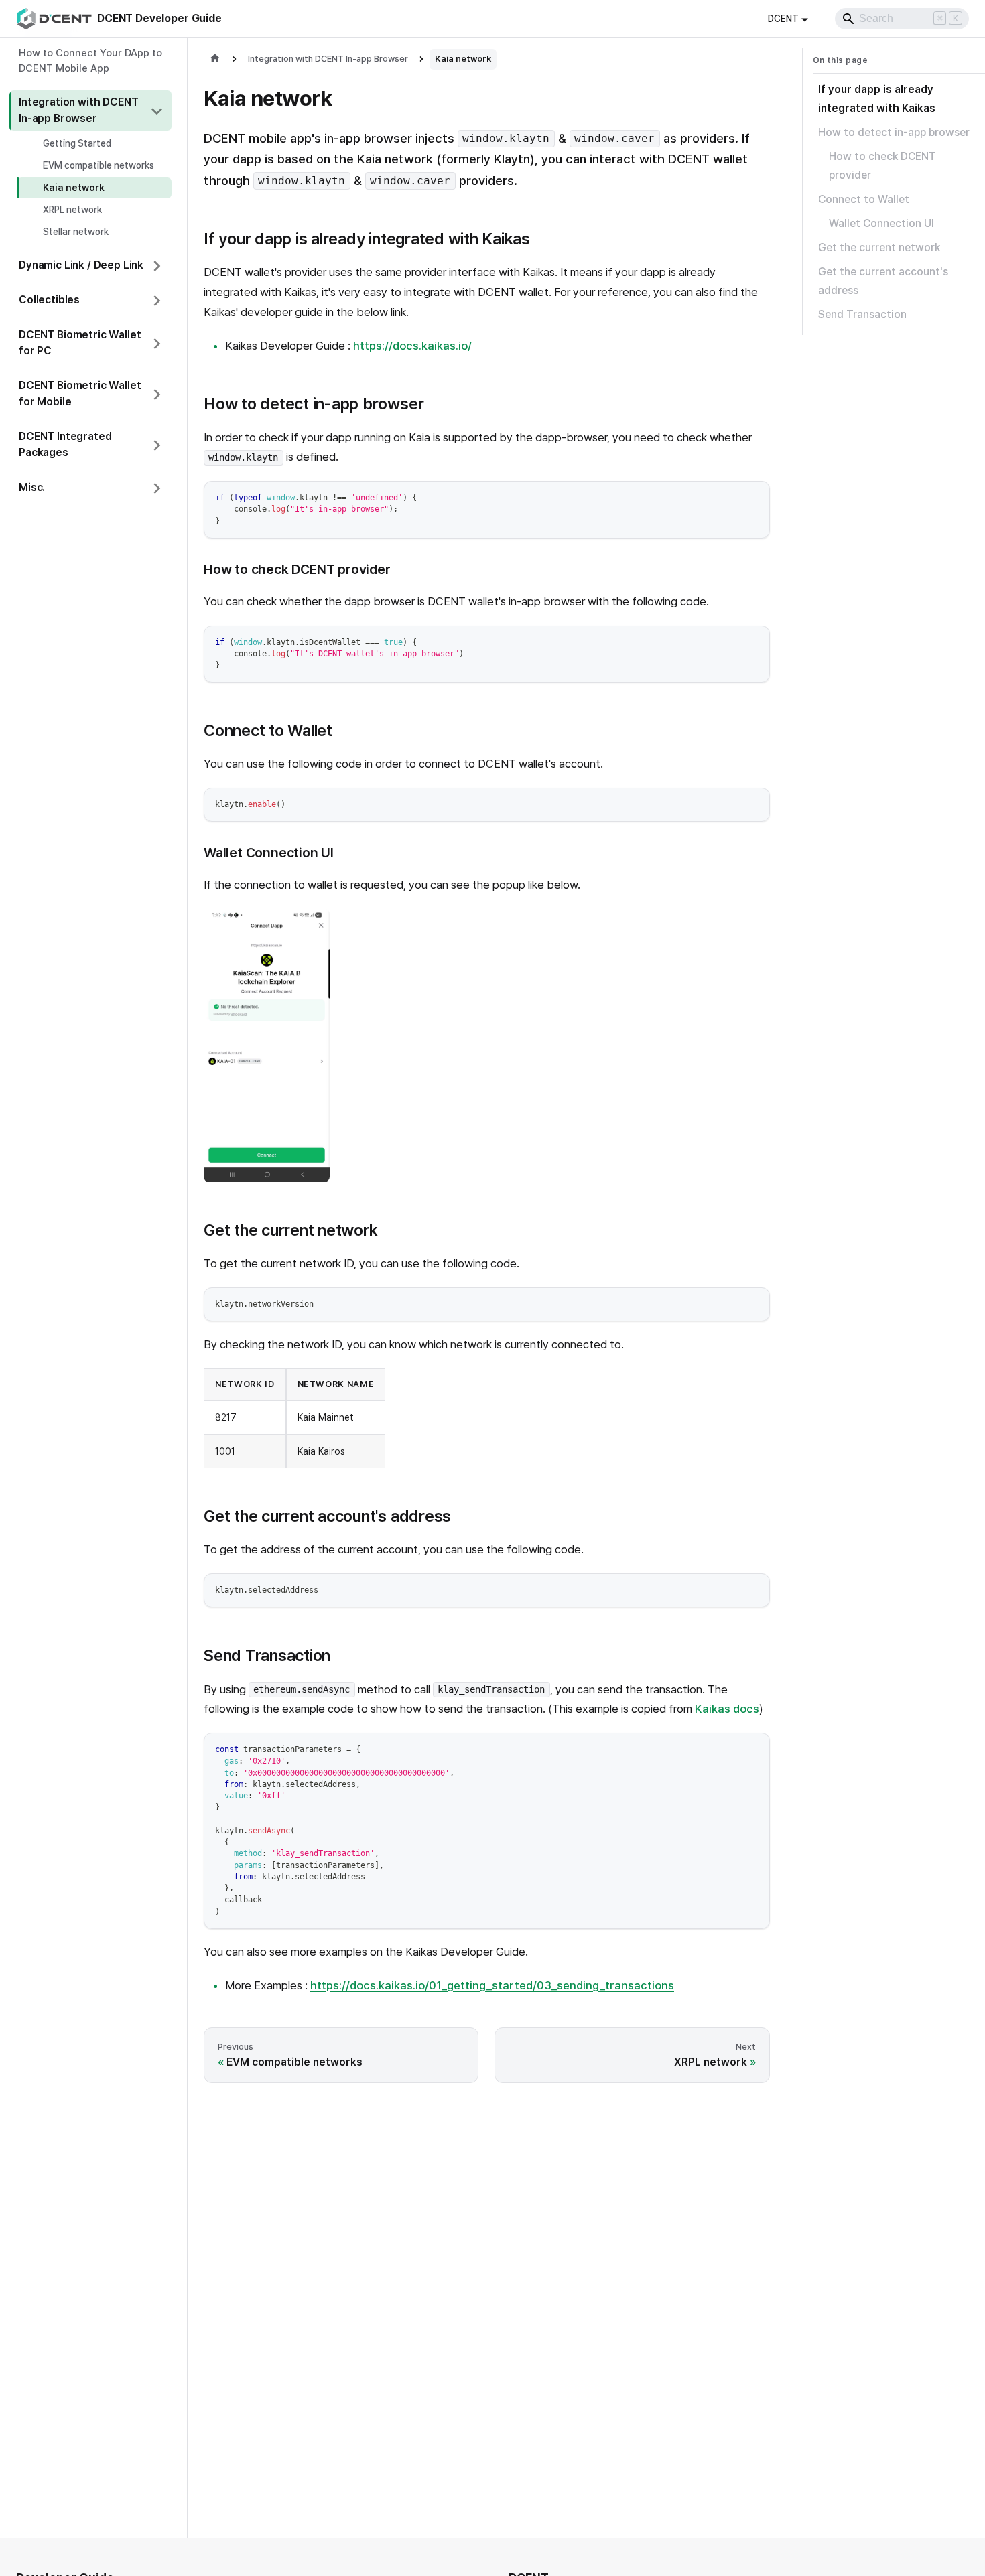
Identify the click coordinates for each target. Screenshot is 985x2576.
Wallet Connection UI (881, 223)
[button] (90, 111)
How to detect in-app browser (894, 132)
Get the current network (879, 247)
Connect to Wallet (864, 199)
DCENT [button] (783, 19)
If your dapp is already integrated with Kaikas (877, 99)
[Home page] (215, 59)
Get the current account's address (883, 281)
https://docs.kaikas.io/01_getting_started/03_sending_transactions (492, 1985)
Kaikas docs (727, 1709)
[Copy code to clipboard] (753, 497)
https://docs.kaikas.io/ (412, 346)
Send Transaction (862, 314)
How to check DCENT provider (882, 166)
